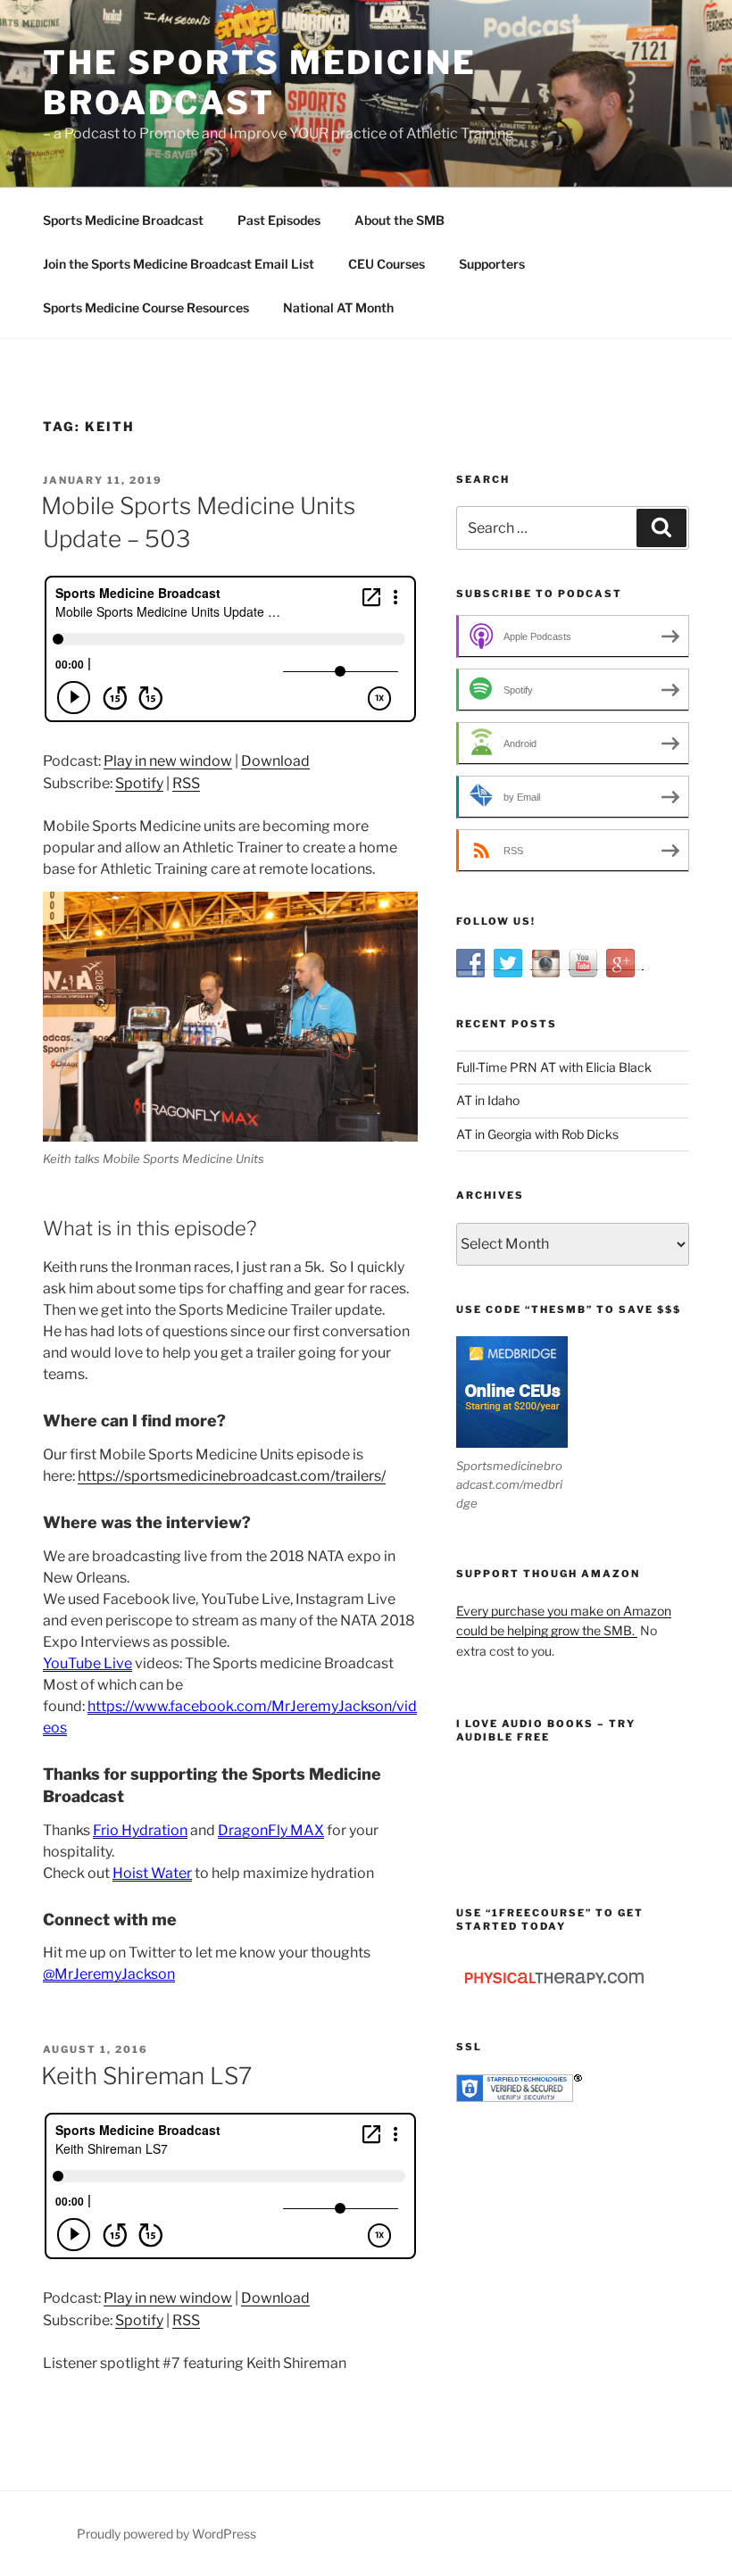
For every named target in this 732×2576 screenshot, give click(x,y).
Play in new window (168, 761)
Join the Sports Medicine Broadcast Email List (179, 264)
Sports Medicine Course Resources (146, 307)
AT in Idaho (488, 1100)
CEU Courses (387, 264)
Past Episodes (279, 220)
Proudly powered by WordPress (166, 2534)
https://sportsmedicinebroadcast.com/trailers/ (232, 1476)
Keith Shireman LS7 (146, 2076)
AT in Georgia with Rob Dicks (537, 1134)
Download (275, 761)
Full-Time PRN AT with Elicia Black (554, 1067)
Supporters (492, 264)
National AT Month (338, 307)
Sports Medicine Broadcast (123, 220)
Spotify (139, 783)
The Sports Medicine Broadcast (260, 83)
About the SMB (399, 220)
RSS (186, 783)
